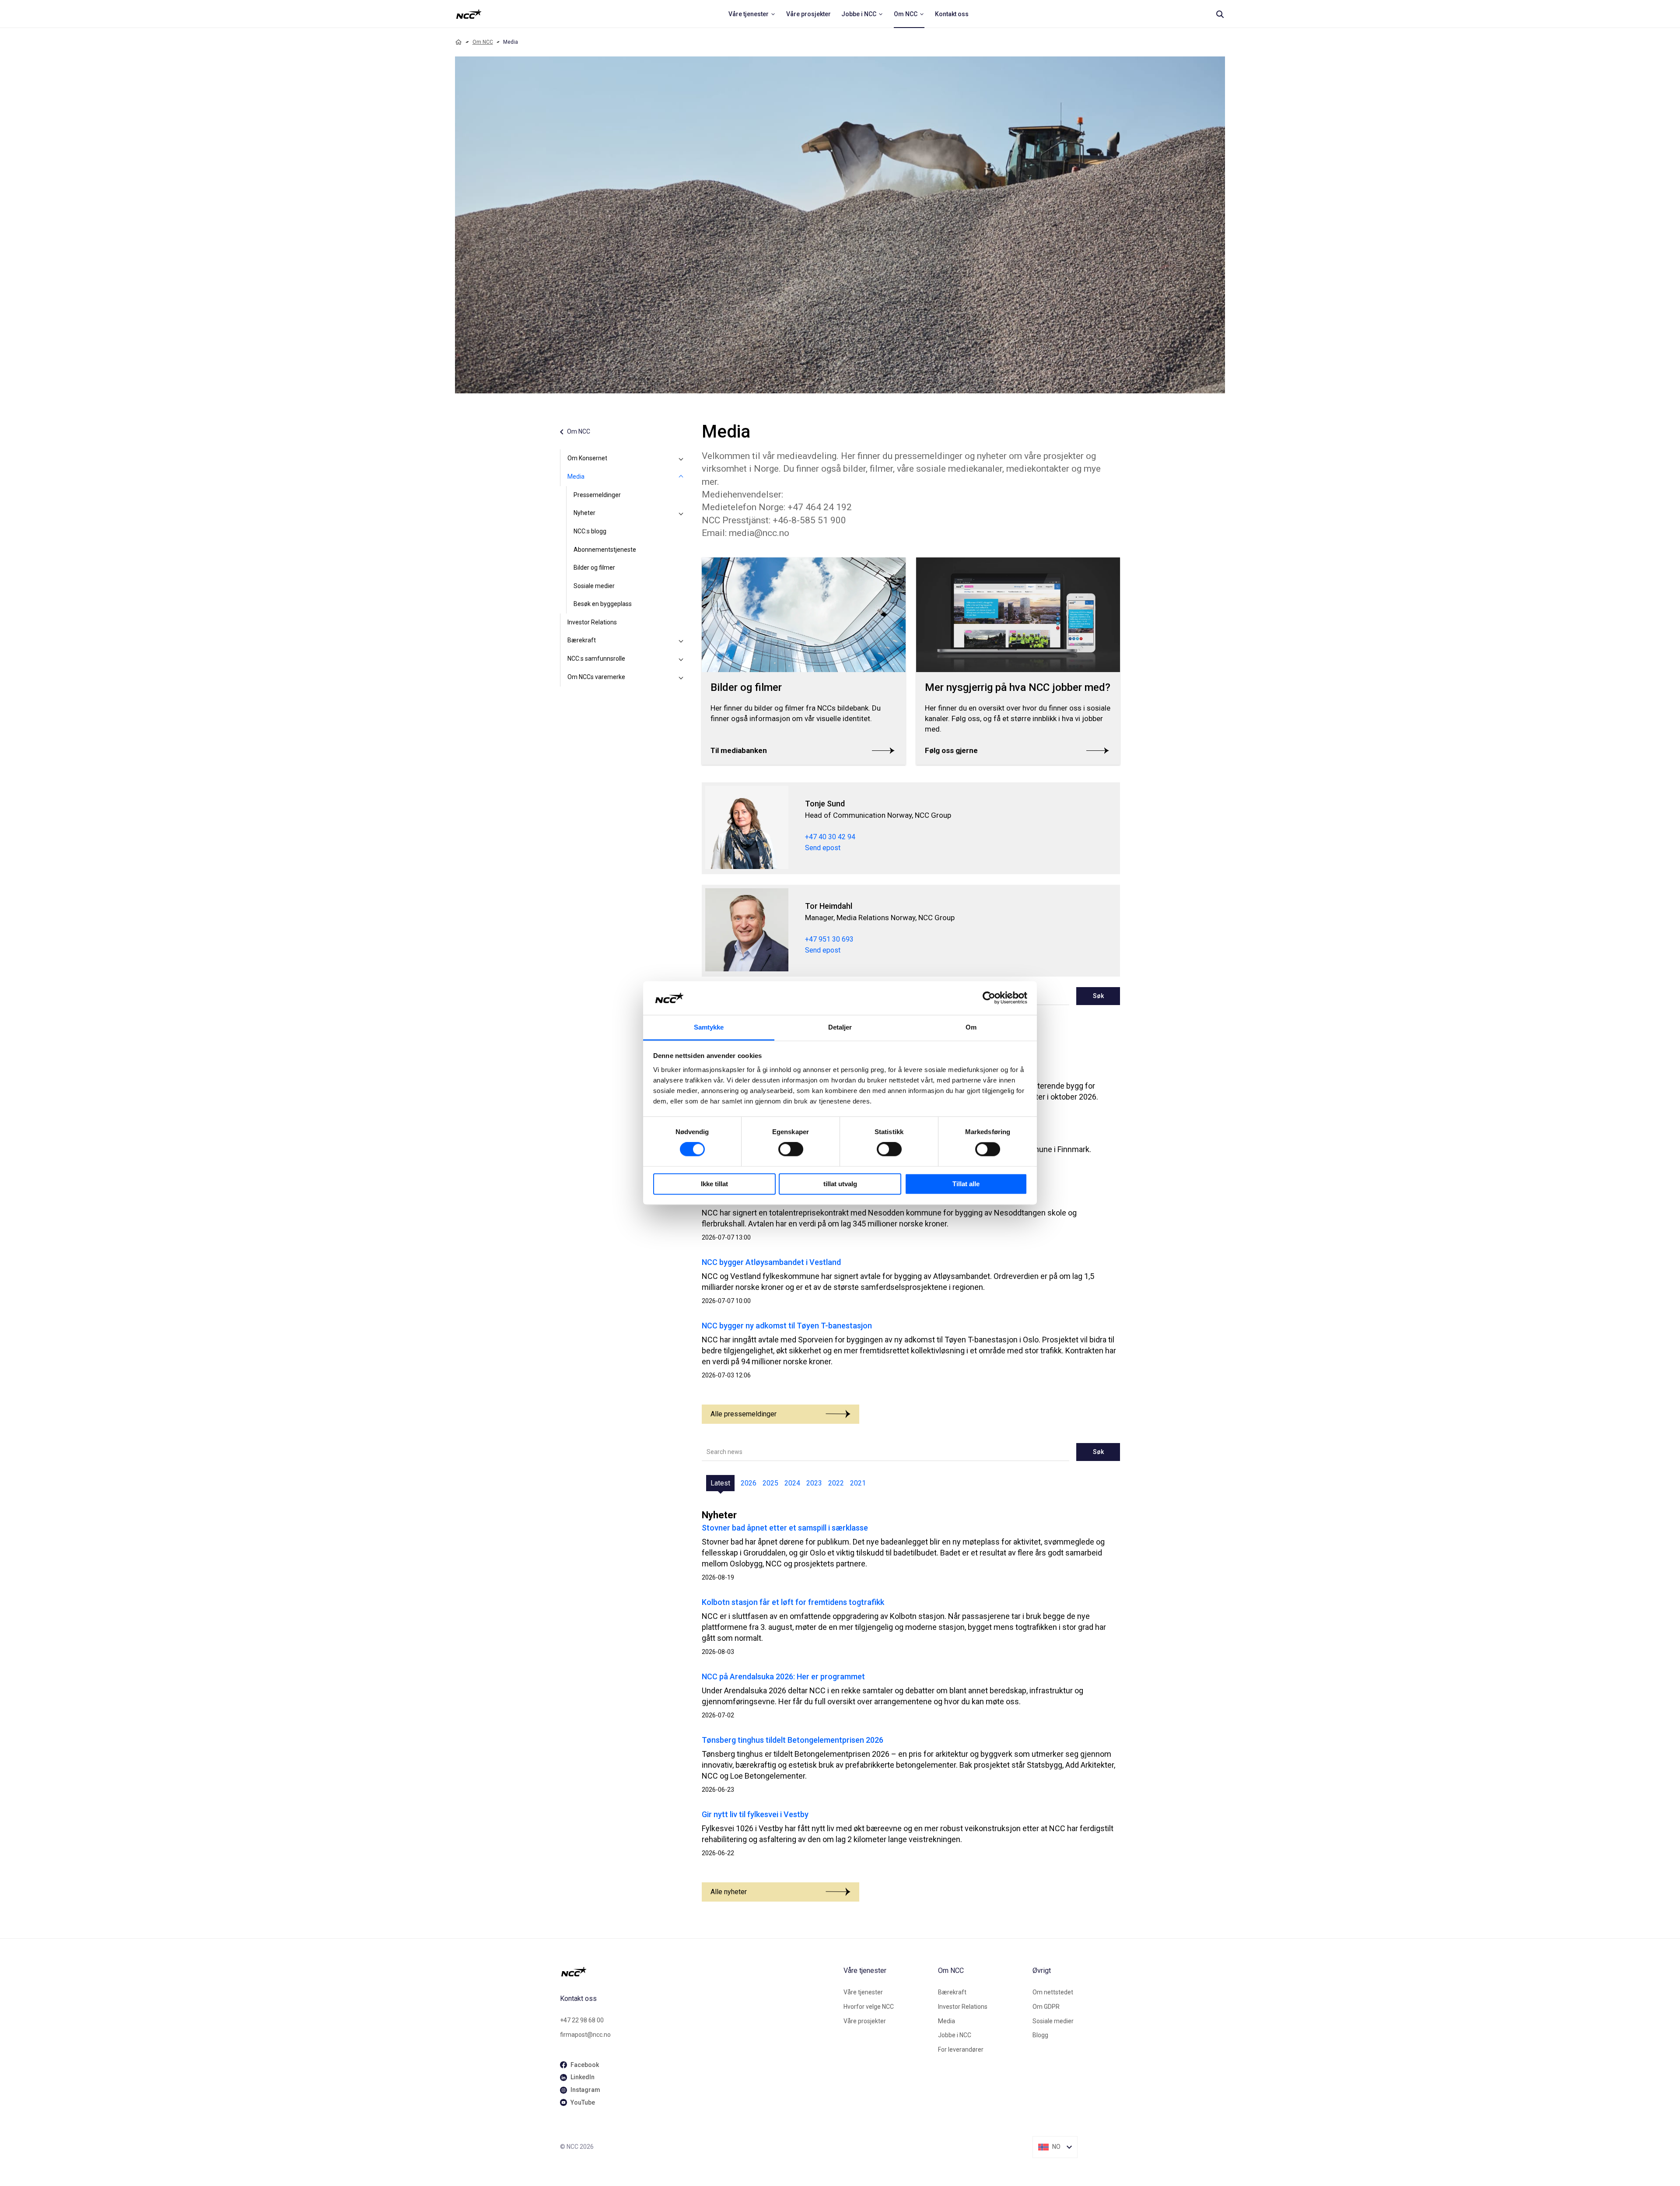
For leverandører (961, 2049)
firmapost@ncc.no (585, 2035)
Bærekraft (582, 640)
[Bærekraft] (681, 641)
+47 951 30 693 (829, 939)
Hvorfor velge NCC (869, 2007)
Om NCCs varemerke (596, 677)
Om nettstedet (1053, 1992)
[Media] (681, 477)
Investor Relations (592, 622)
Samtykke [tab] (709, 1027)
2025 (770, 1483)
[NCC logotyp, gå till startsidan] (698, 1972)
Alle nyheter (729, 1892)
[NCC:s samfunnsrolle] (681, 659)
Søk (1098, 996)
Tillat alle (966, 1184)
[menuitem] (752, 14)
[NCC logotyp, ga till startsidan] (469, 14)
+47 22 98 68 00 (582, 2020)
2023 (814, 1483)
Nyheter (584, 513)
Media (576, 476)
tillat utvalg (840, 1184)
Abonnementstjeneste (605, 550)
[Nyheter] (681, 513)
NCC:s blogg (590, 531)
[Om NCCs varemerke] (681, 677)
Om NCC (483, 42)
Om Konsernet (587, 458)
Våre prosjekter (865, 2021)
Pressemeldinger (597, 495)
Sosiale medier (594, 586)
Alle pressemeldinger (744, 1414)
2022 (836, 1483)
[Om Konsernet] (681, 459)
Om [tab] (971, 1027)
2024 (792, 1483)
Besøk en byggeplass (603, 604)
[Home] (458, 42)
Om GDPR (1046, 2007)
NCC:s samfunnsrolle (596, 659)
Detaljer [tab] (840, 1027)
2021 (858, 1483)
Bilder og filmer (594, 568)
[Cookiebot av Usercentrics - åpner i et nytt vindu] (989, 998)
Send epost (823, 848)
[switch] (791, 1149)
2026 (749, 1483)
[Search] (1220, 14)
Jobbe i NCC (955, 2035)
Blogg (1040, 2035)
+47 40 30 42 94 (830, 837)
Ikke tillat (714, 1184)
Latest (720, 1483)
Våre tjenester (863, 1992)
